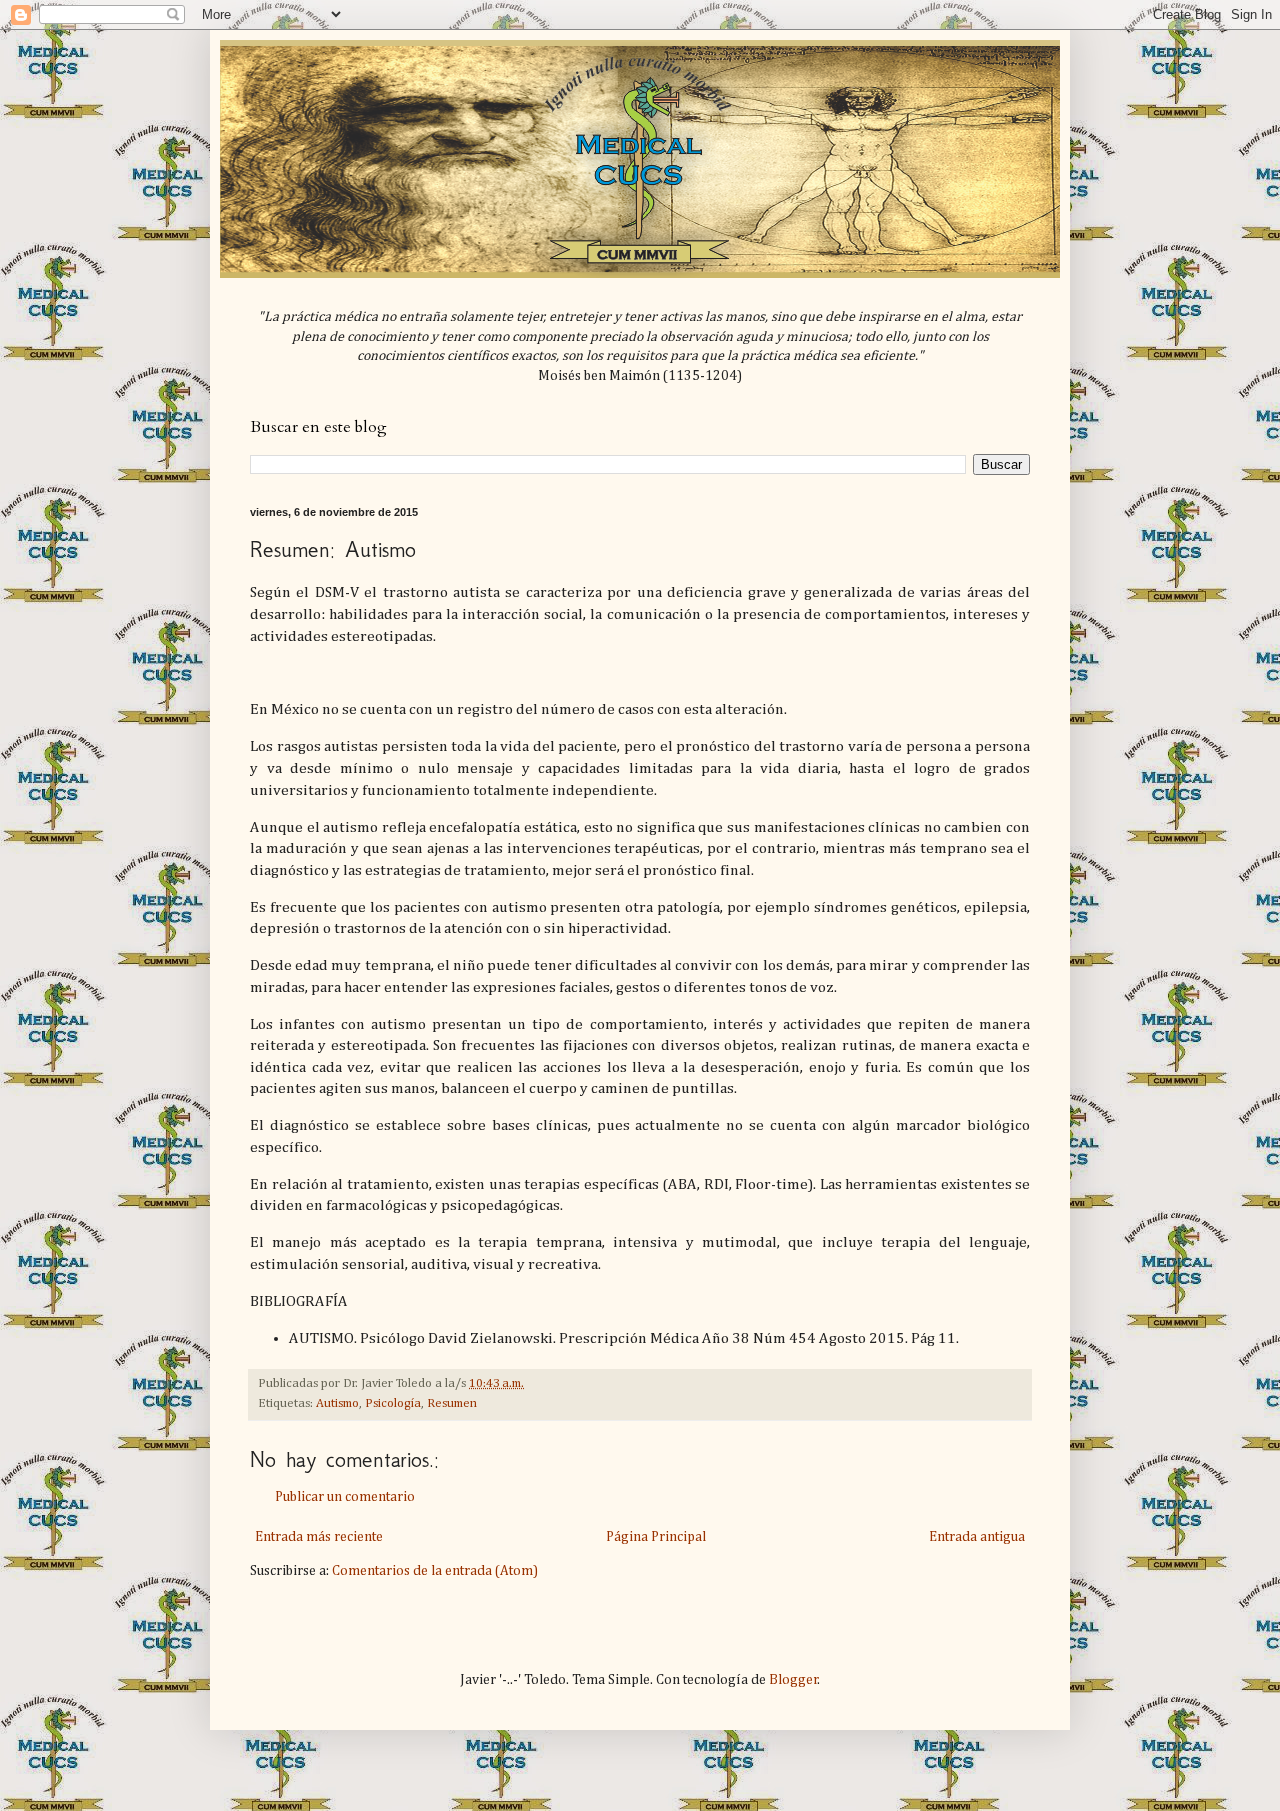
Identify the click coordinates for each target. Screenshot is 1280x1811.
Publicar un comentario (345, 1497)
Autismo (337, 1403)
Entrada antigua (977, 1537)
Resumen (452, 1403)
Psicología (393, 1403)
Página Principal (656, 1537)
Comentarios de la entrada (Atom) (435, 1571)
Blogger (793, 1680)
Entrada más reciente (319, 1537)
